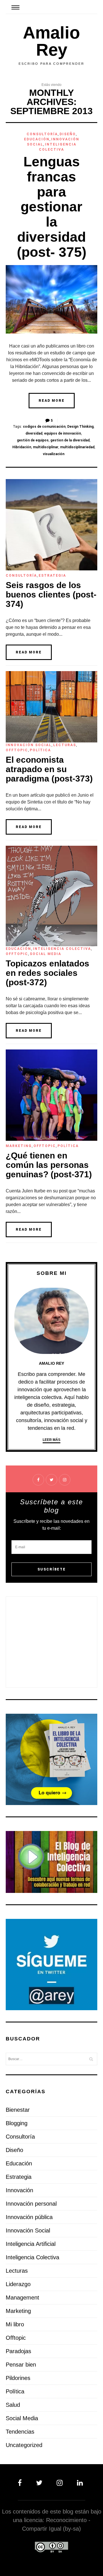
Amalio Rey (51, 41)
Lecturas (65, 745)
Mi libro (15, 2324)
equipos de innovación (63, 433)
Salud (13, 2405)
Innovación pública (29, 2217)
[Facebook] (23, 2483)
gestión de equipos (33, 440)
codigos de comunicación (44, 427)
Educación (37, 139)
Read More (52, 401)
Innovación (19, 2190)
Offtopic (17, 750)
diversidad (34, 433)
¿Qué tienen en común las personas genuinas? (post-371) (49, 1165)
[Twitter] (40, 2483)
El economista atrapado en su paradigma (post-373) (49, 769)
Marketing (19, 1146)
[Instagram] (61, 2483)
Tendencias (20, 2432)
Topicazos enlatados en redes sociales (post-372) (47, 973)
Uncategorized (24, 2445)
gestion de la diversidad (70, 440)
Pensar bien (21, 2365)
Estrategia (52, 576)
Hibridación (22, 447)
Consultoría (42, 134)
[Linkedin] (79, 2483)
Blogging (17, 2123)
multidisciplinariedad (77, 447)
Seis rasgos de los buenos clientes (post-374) (51, 594)
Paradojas (18, 2351)
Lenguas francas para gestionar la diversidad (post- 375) (52, 207)
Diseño (68, 134)
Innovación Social (29, 745)
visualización (54, 454)
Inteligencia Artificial (31, 2244)
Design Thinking (80, 427)
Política (40, 750)
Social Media (45, 954)
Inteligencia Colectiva (62, 949)
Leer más (51, 1440)
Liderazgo (18, 2284)
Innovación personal (31, 2204)
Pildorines (18, 2378)
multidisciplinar (46, 447)
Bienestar (18, 2110)
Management (22, 2298)
